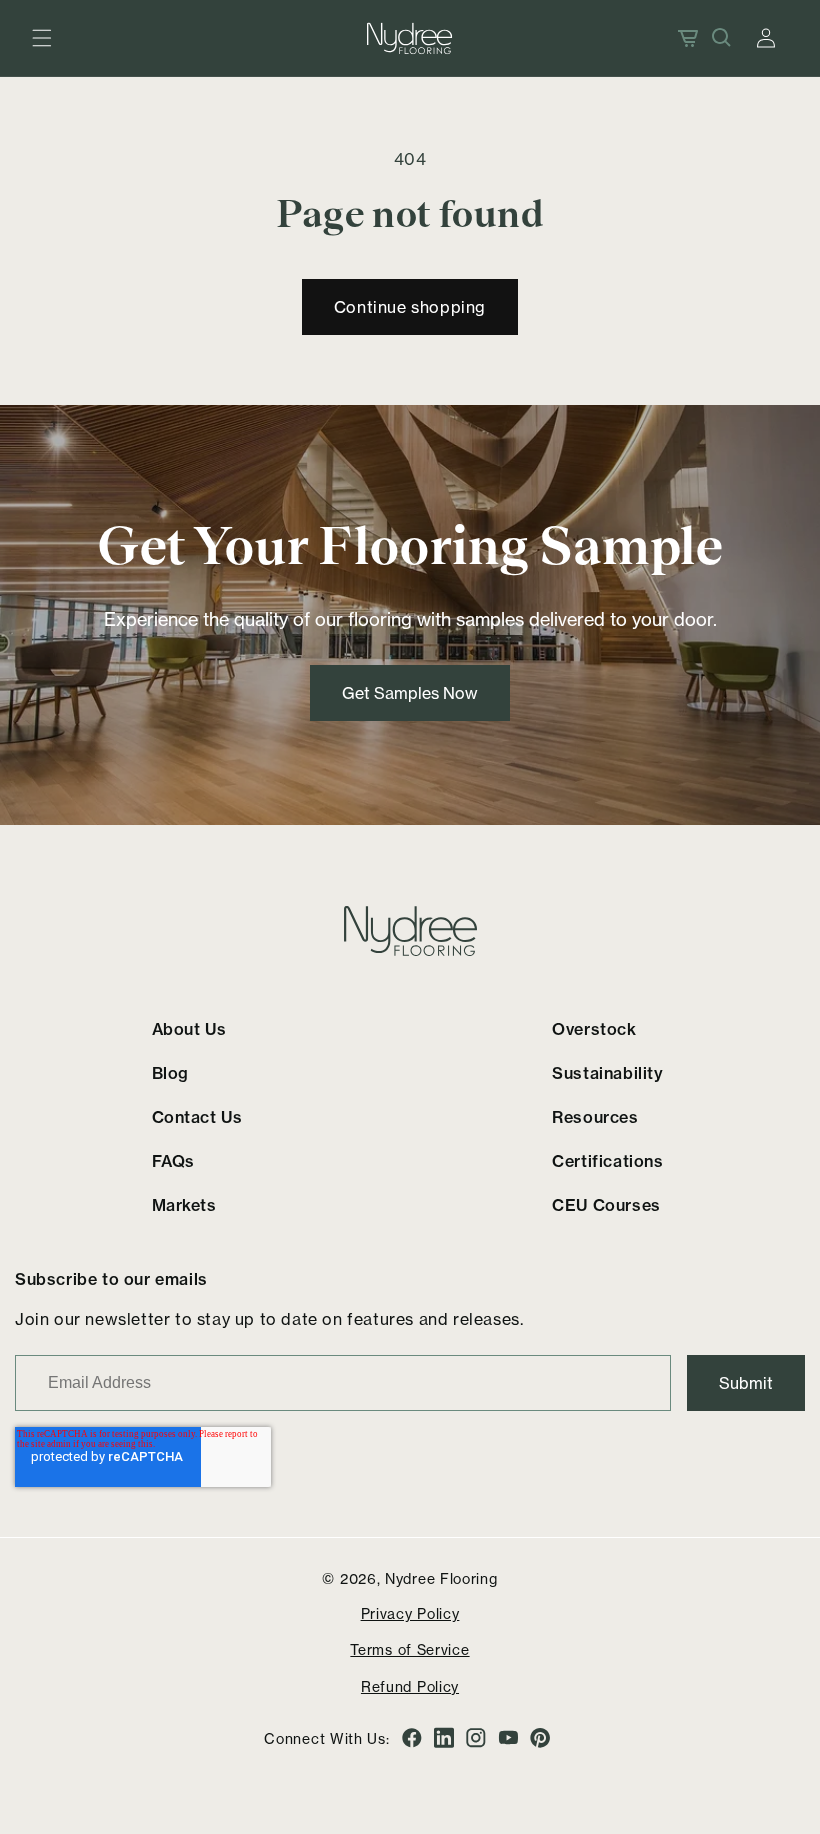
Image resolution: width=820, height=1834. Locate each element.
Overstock (594, 1029)
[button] (42, 38)
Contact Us (197, 1117)
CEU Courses (606, 1205)
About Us (189, 1029)
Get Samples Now (410, 692)
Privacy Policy (410, 1613)
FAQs (173, 1161)
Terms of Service (409, 1649)
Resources (595, 1117)
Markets (184, 1205)
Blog (170, 1073)
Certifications (607, 1161)
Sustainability (607, 1073)
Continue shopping (410, 307)
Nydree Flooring (441, 1578)
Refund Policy (410, 1686)
